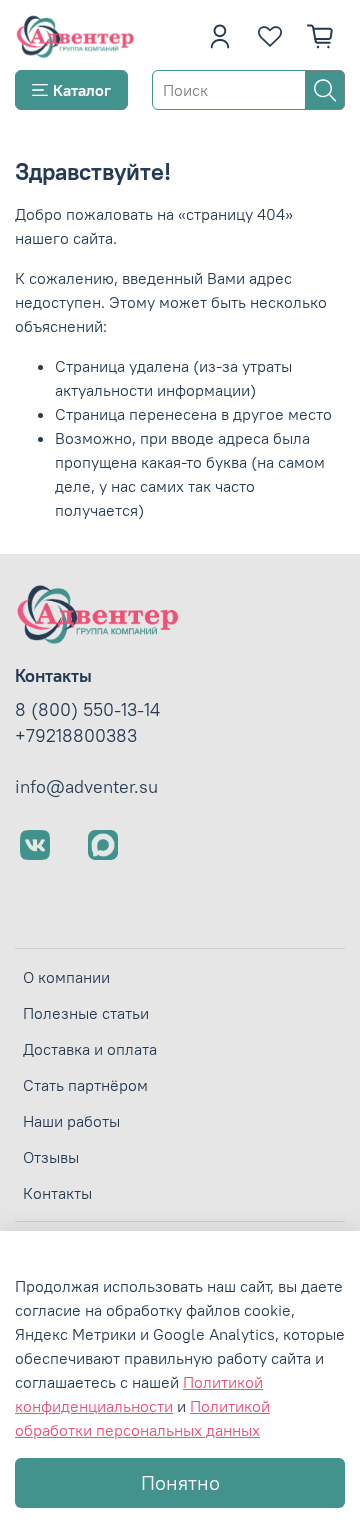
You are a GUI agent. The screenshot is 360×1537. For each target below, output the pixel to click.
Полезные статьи (86, 1013)
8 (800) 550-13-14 (87, 710)
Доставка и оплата (90, 1049)
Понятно (180, 1482)
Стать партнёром (85, 1085)
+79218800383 (76, 736)
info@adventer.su (86, 787)
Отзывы (51, 1157)
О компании (66, 977)
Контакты (57, 1193)
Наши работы (71, 1121)
